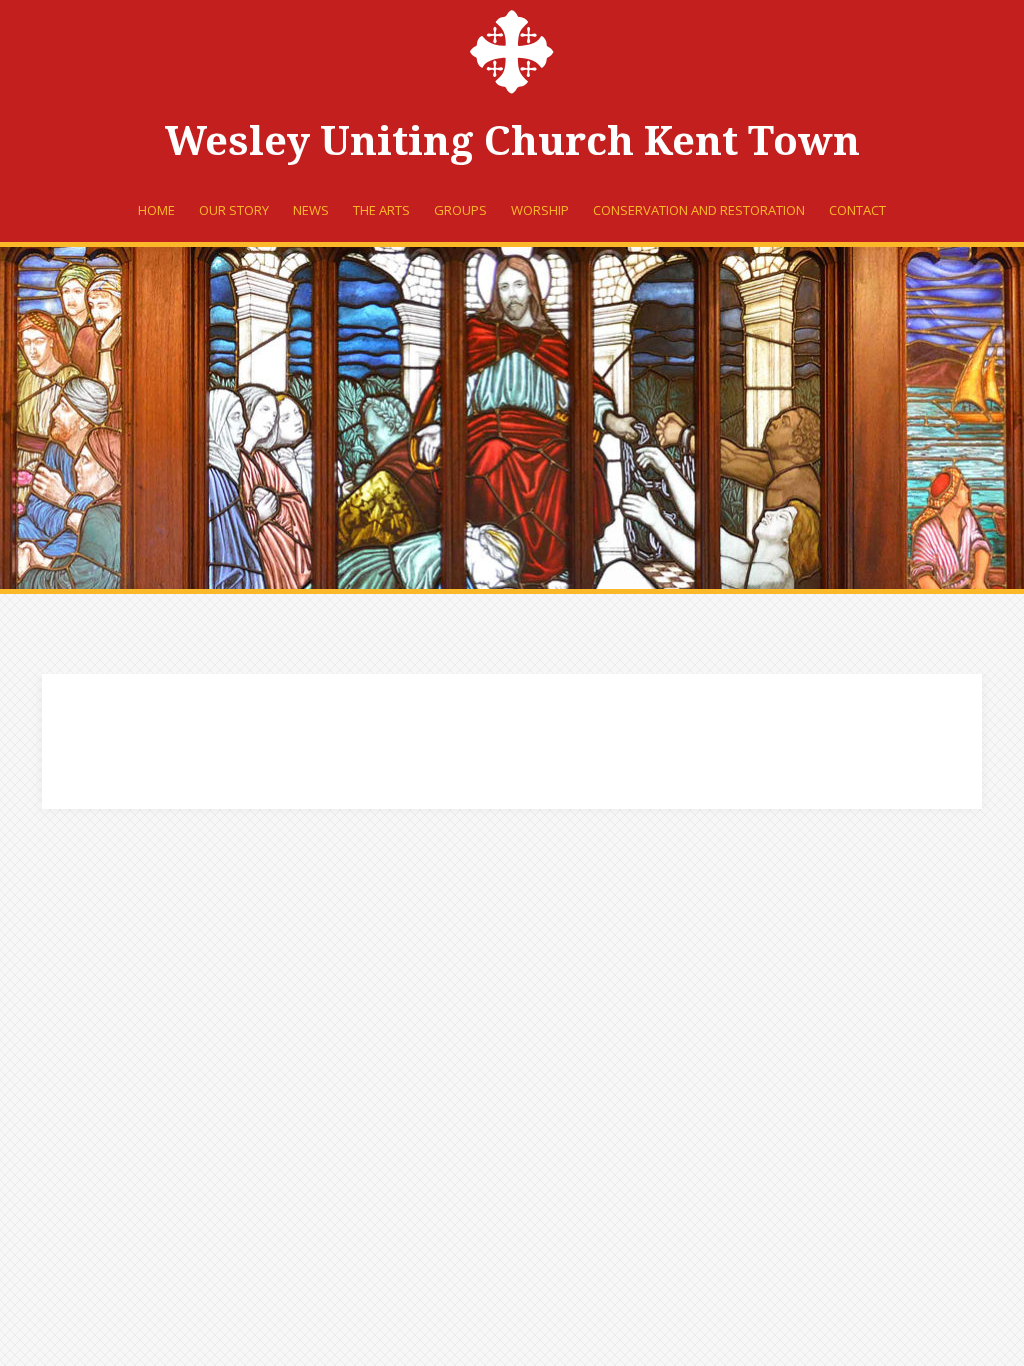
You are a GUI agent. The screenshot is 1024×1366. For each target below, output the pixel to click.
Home (156, 210)
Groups (460, 210)
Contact (857, 210)
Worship (540, 210)
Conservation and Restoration (699, 210)
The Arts (381, 210)
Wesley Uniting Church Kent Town (512, 141)
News (311, 210)
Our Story (234, 210)
